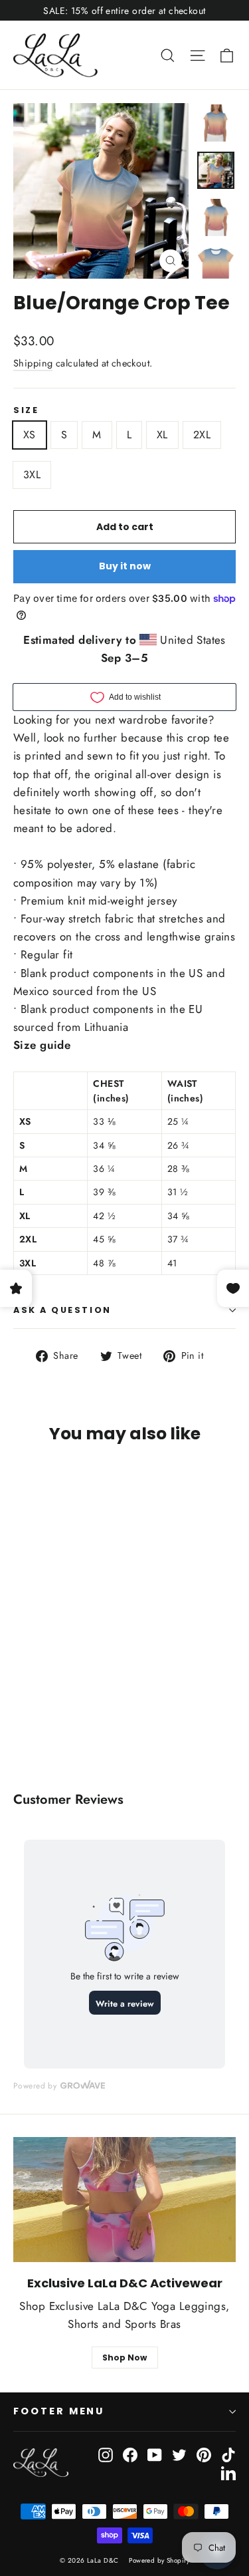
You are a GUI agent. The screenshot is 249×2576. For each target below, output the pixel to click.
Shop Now (124, 2358)
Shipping (33, 363)
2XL (202, 435)
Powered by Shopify (159, 2560)
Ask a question (62, 1310)
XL (162, 435)
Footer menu (59, 2411)
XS (30, 435)
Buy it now (125, 566)
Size (26, 410)
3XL (32, 475)
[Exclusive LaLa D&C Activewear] (124, 2200)
